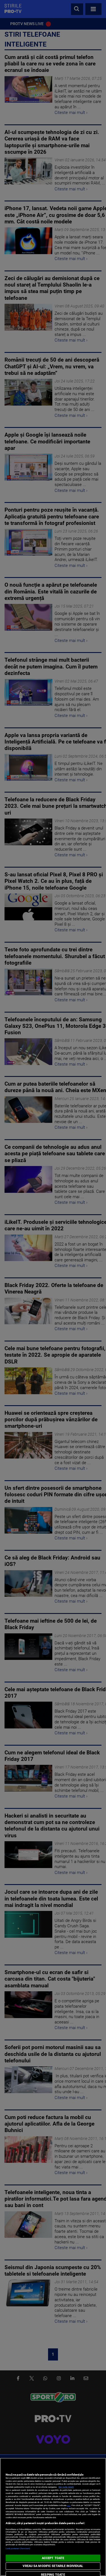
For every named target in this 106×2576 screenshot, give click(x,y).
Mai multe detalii (66, 2487)
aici (69, 2505)
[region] (53, 2517)
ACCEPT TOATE (53, 2558)
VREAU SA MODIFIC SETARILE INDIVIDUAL (53, 2566)
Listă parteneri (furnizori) (18, 2548)
